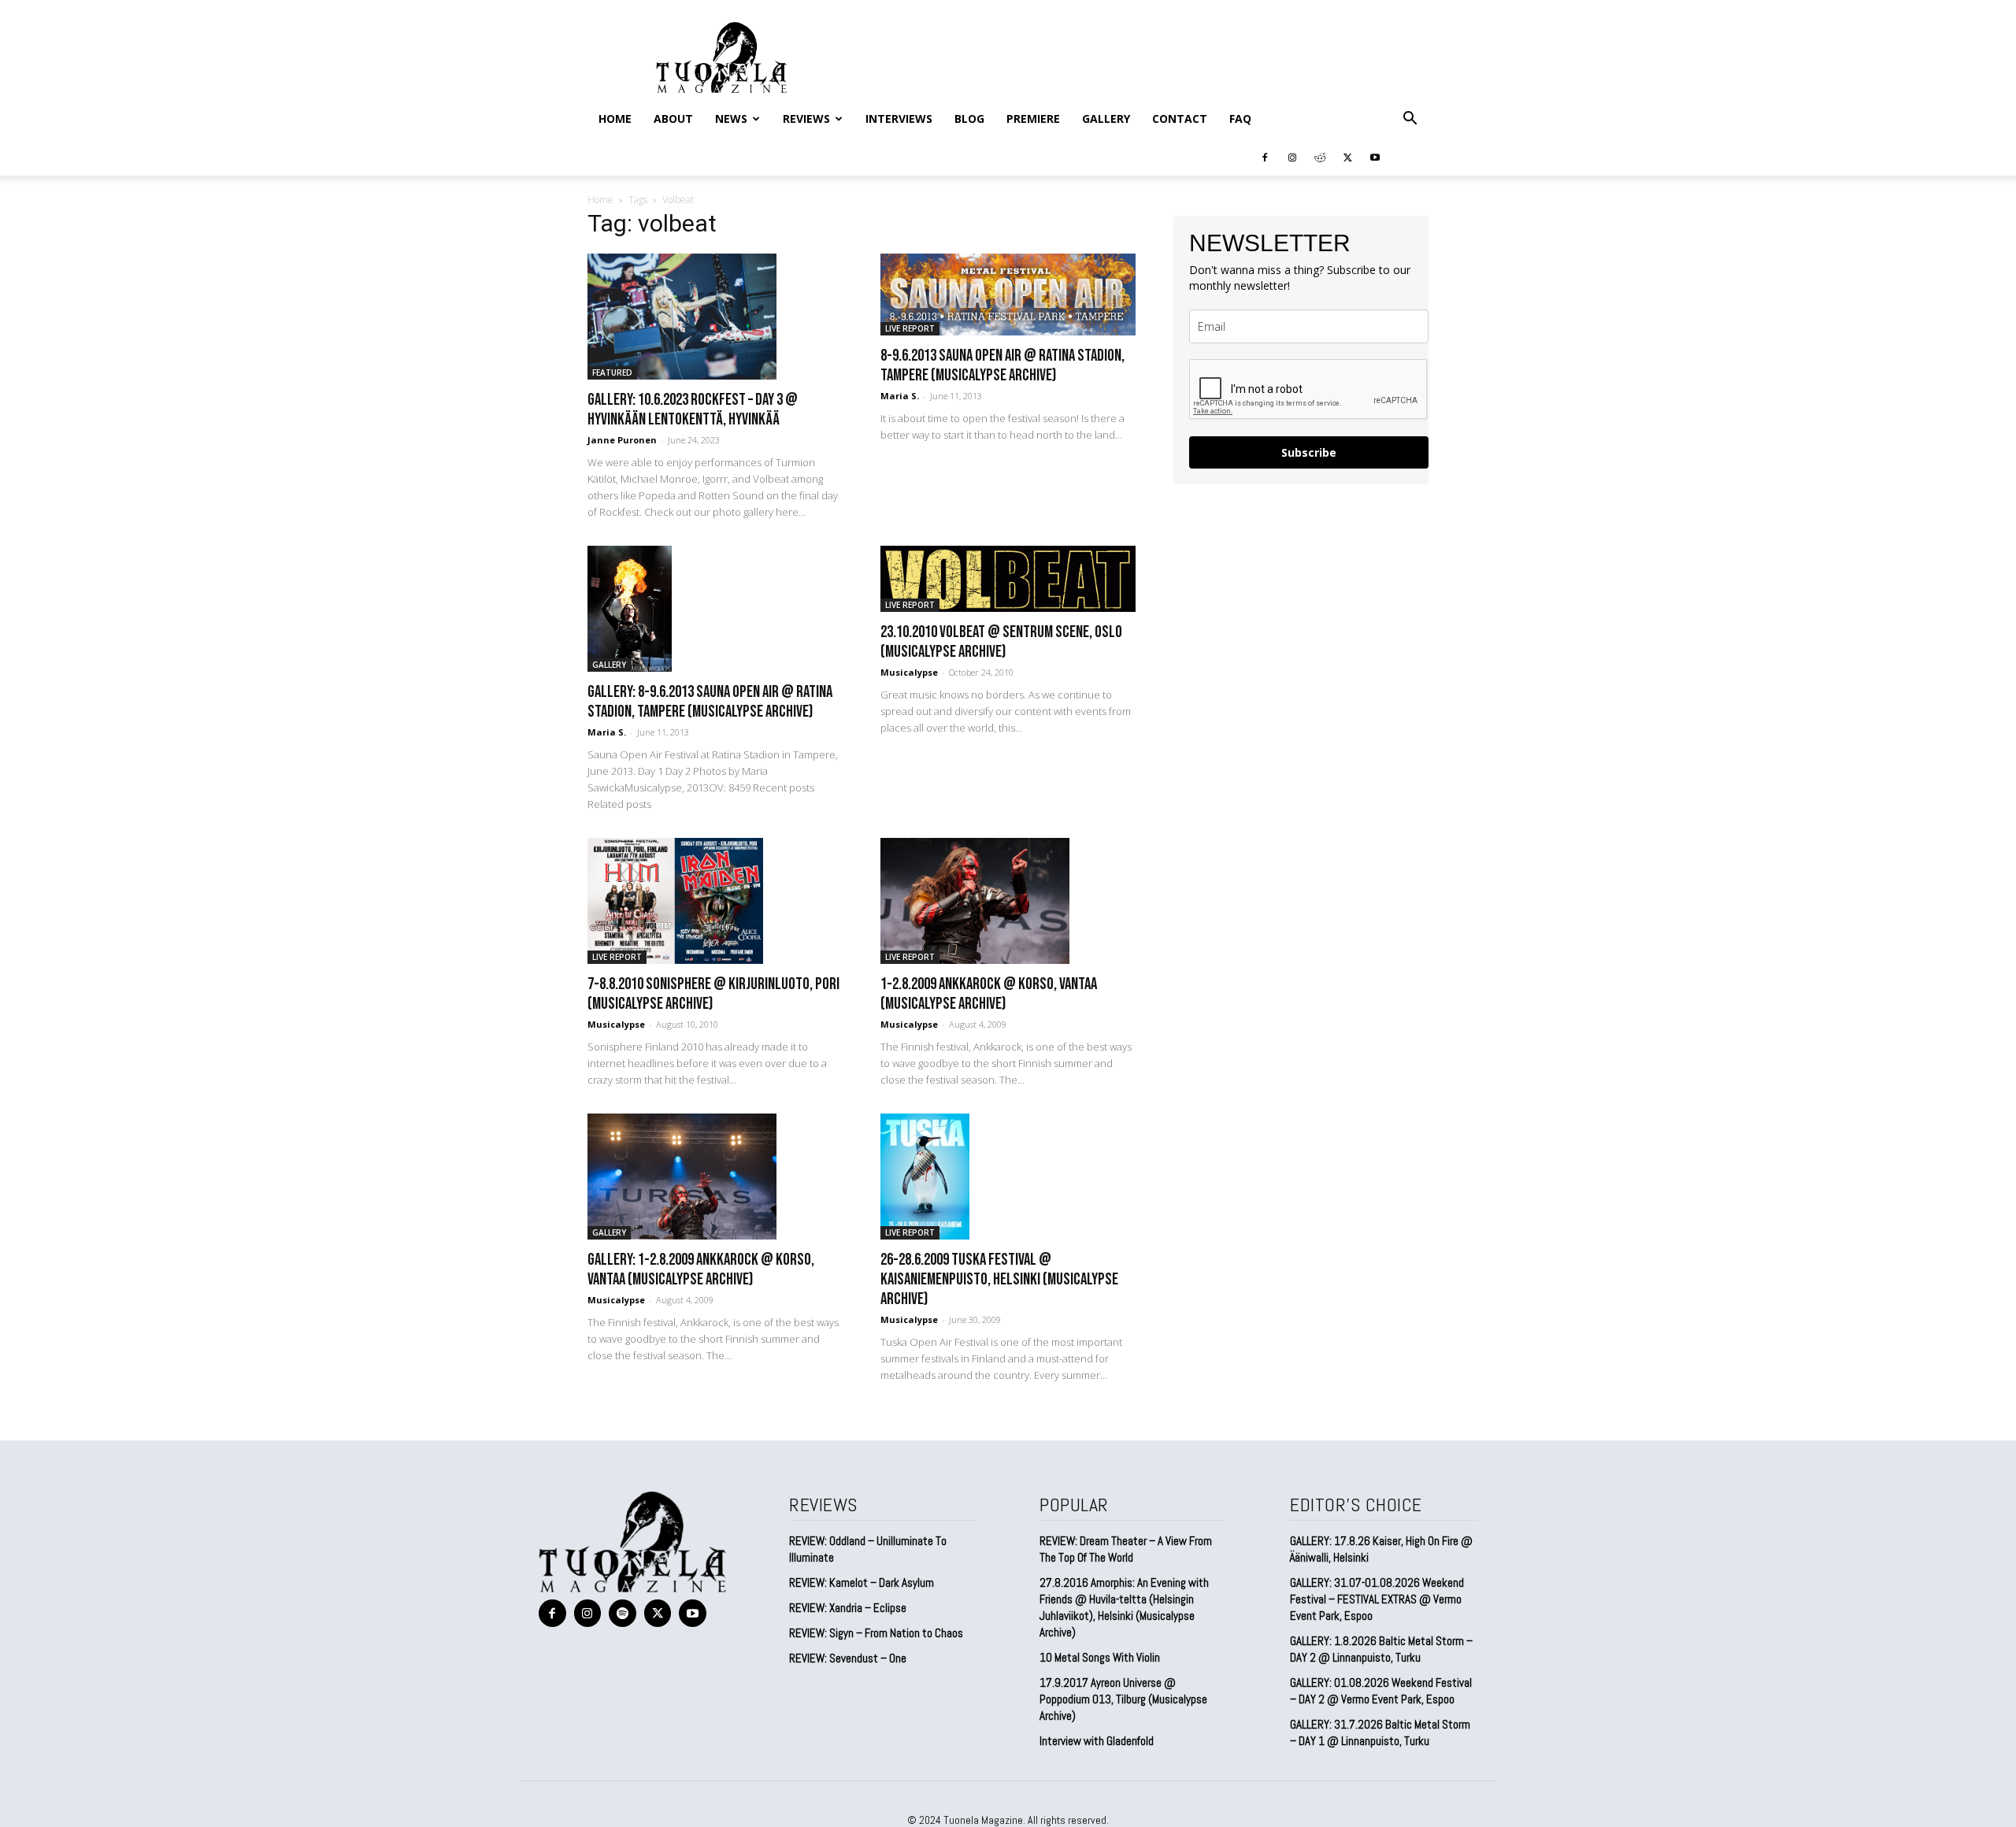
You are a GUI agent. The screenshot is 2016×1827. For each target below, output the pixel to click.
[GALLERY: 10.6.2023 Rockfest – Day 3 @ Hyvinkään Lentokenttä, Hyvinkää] (715, 317)
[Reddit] (1320, 157)
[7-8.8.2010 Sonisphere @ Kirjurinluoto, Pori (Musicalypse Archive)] (715, 901)
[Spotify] (623, 1613)
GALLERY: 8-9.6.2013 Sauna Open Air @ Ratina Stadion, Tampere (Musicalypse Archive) (710, 702)
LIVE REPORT (910, 328)
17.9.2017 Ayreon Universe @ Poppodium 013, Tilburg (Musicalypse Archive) (1123, 1699)
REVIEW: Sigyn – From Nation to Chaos (876, 1633)
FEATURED (612, 372)
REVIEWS (806, 119)
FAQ (1240, 119)
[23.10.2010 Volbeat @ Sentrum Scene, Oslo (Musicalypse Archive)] (1008, 579)
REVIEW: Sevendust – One (848, 1658)
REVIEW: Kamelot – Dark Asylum (862, 1582)
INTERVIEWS (899, 119)
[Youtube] (1375, 157)
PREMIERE (1033, 119)
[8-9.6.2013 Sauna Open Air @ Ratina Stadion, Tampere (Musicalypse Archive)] (1008, 295)
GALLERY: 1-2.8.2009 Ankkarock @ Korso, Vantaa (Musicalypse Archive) (701, 1269)
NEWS (731, 119)
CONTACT (1180, 119)
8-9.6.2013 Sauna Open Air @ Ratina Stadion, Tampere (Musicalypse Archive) (1002, 365)
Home (615, 119)
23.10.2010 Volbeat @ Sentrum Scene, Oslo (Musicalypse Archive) (1001, 642)
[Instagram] (1292, 157)
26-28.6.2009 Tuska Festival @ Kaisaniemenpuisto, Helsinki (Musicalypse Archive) (999, 1279)
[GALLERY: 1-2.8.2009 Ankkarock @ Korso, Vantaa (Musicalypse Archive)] (715, 1177)
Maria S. (900, 396)
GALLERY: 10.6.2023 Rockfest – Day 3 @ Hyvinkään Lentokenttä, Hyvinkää (693, 409)
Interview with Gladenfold (1097, 1741)
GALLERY (1106, 119)
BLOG (969, 119)
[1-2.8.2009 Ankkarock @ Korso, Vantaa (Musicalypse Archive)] (1008, 901)
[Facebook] (1265, 157)
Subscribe (1309, 452)
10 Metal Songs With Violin (1100, 1657)
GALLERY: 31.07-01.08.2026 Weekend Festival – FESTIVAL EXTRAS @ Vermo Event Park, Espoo (1377, 1599)
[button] (1410, 119)
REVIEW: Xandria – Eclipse (848, 1608)
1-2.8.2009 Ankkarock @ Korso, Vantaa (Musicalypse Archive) (989, 994)
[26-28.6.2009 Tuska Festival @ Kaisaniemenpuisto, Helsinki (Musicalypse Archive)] (1008, 1177)
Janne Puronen (622, 440)
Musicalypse (909, 672)
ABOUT (673, 119)
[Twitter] (1347, 157)
